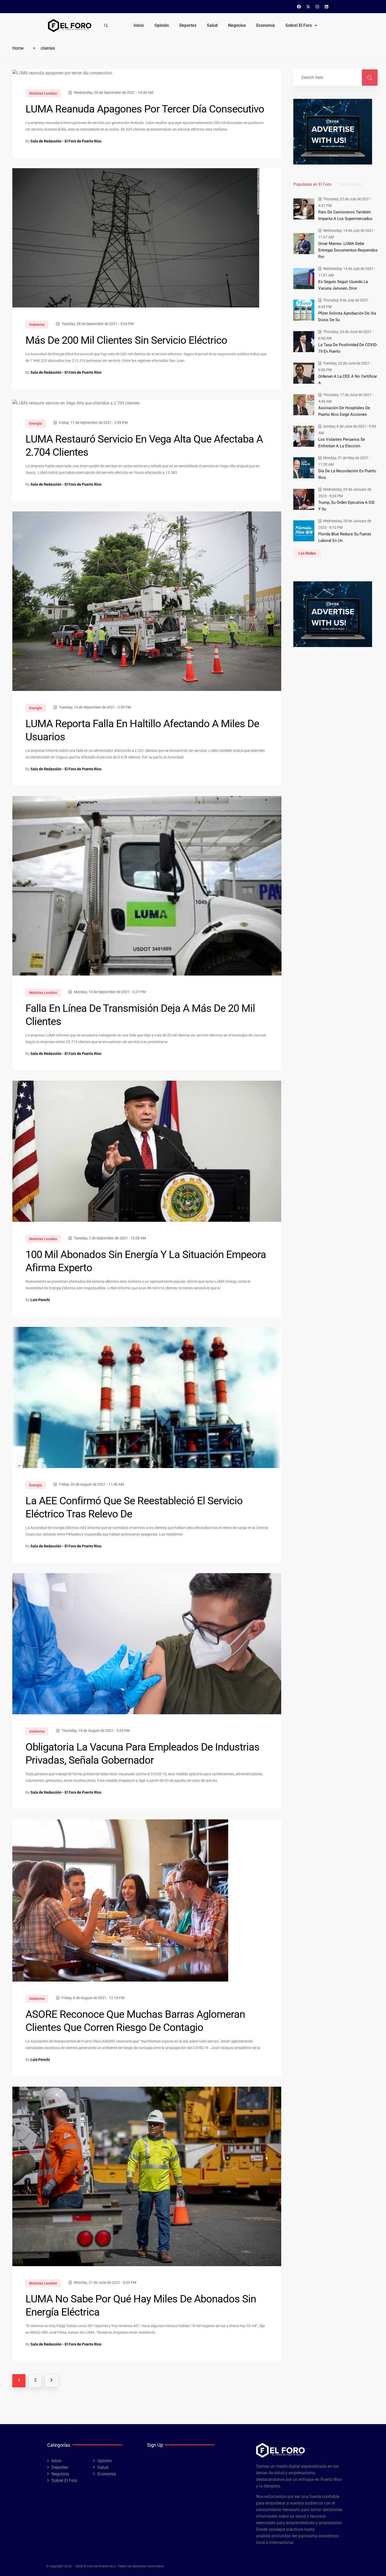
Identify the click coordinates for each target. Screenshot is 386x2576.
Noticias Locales (43, 93)
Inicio (139, 25)
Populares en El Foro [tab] (312, 184)
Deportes (188, 25)
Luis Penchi (40, 1300)
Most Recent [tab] (351, 184)
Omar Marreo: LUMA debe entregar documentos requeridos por (348, 250)
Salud (212, 25)
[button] (301, 25)
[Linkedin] (327, 7)
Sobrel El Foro (299, 25)
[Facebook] (299, 7)
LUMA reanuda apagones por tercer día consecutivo (145, 109)
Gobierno (37, 325)
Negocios (237, 25)
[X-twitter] (308, 7)
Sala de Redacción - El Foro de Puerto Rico (66, 141)
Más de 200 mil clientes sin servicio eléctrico (126, 340)
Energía (36, 423)
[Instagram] (317, 7)
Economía (266, 25)
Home (18, 48)
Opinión (162, 25)
